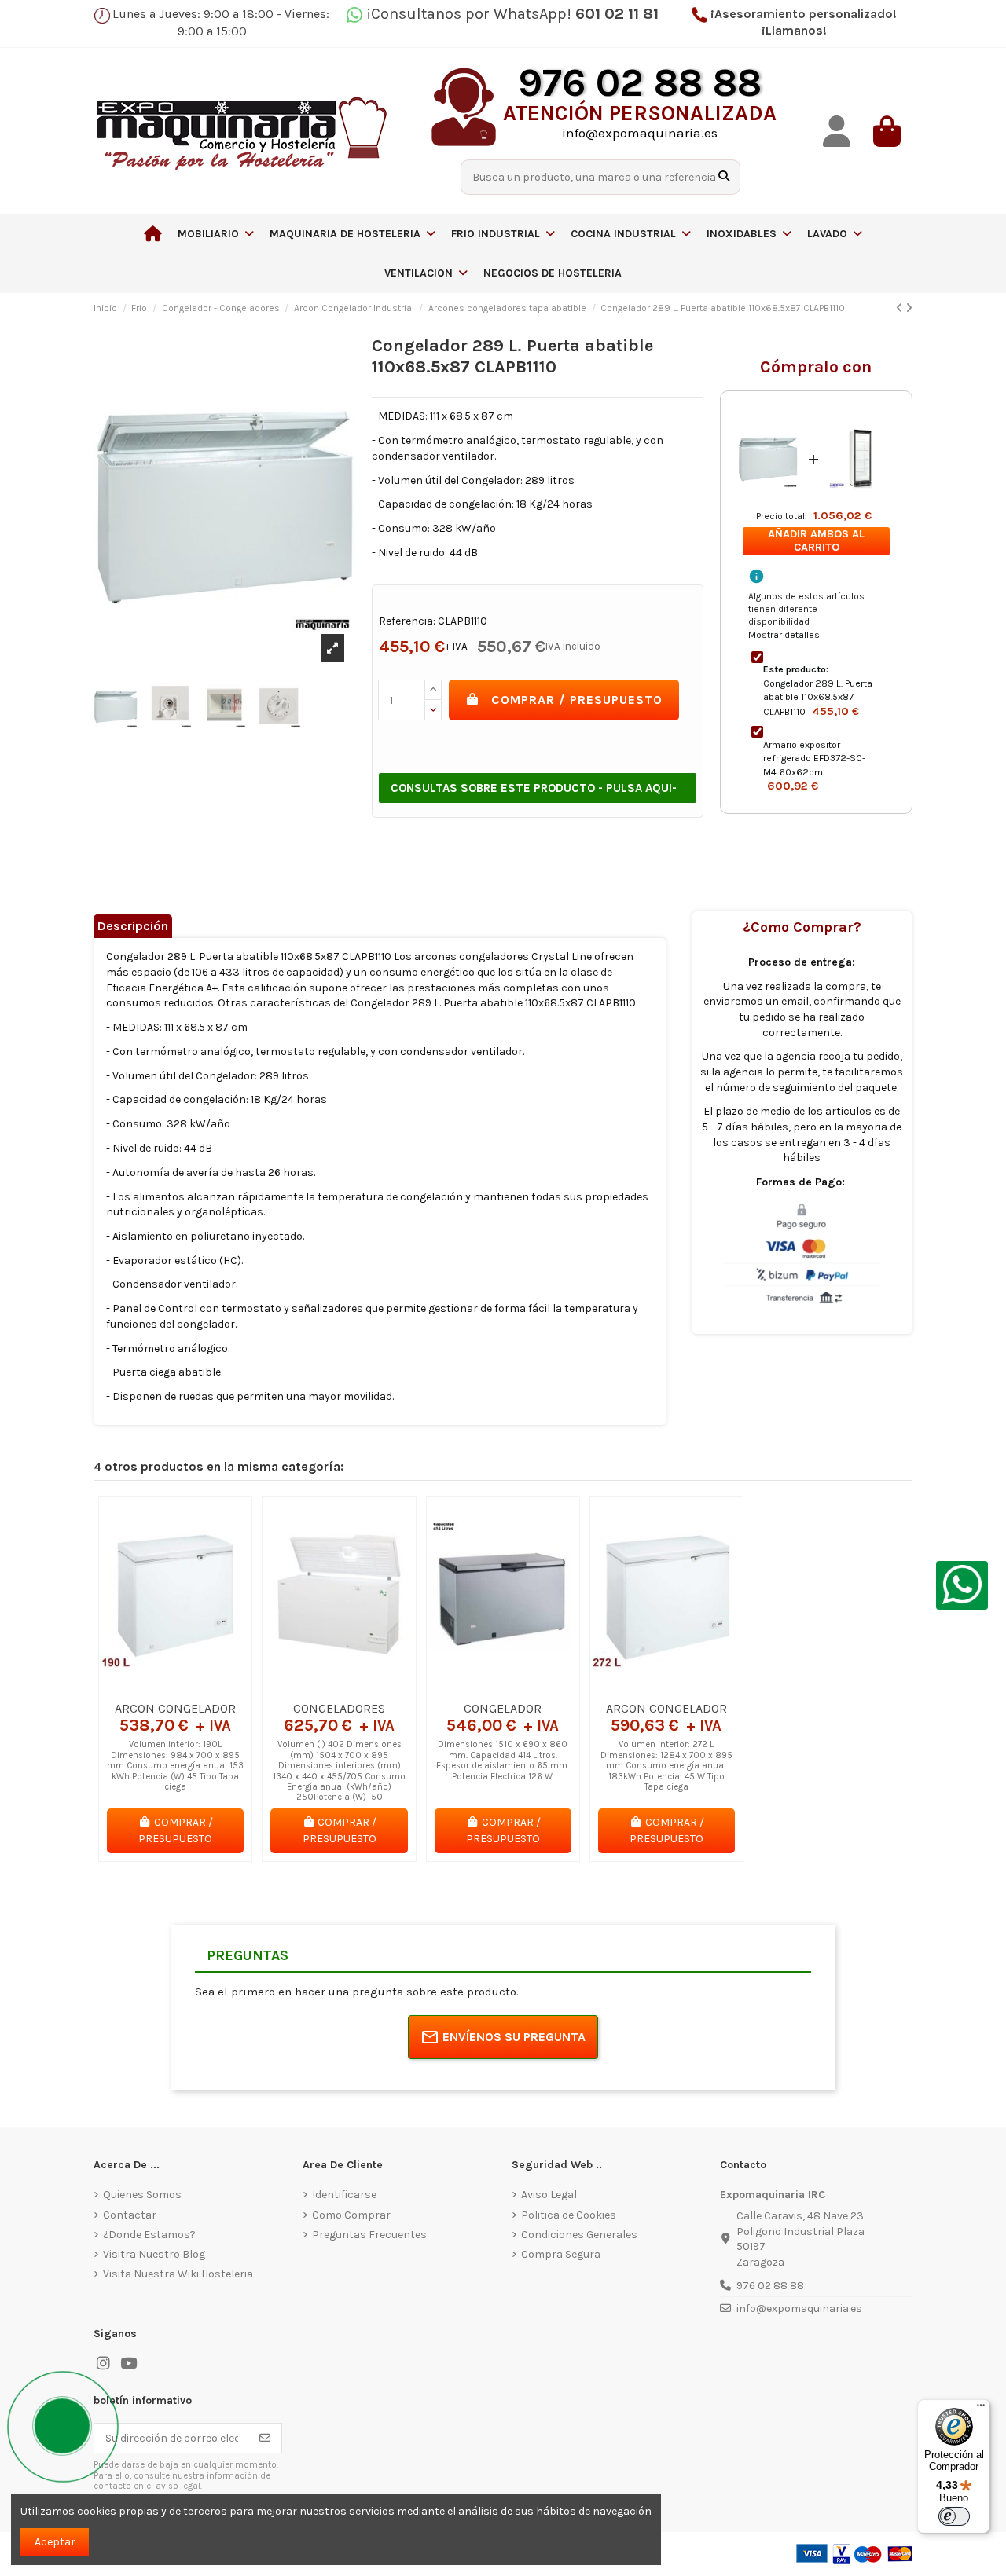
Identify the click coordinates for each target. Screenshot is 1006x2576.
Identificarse (344, 2195)
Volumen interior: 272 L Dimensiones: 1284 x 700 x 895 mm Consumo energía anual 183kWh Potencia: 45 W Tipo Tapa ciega (666, 1766)
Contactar (130, 2215)
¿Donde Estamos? (149, 2235)
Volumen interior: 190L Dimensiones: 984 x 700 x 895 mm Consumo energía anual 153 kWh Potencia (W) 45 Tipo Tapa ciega (175, 1766)
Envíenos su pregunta (514, 2037)
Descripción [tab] (133, 926)
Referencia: (407, 621)
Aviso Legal (549, 2195)
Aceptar (55, 2542)
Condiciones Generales (579, 2235)
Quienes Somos (142, 2195)
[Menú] (981, 2409)
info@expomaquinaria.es (799, 2309)
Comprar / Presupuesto (577, 700)
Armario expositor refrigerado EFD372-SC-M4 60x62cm (814, 759)
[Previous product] (901, 308)
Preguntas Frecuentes (369, 2235)
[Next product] (909, 308)
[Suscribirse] (265, 2439)
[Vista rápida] (197, 1687)
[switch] (954, 2516)
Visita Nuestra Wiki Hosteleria (178, 2274)
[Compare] (174, 1687)
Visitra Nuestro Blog (154, 2254)
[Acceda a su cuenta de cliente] (837, 132)
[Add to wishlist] (152, 1687)
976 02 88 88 (770, 2286)
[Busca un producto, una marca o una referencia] (724, 177)
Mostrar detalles (784, 635)
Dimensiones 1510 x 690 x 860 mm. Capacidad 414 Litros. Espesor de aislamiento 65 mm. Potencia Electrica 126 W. (503, 1760)
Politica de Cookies (569, 2215)
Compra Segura (561, 2254)
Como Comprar (351, 2215)
